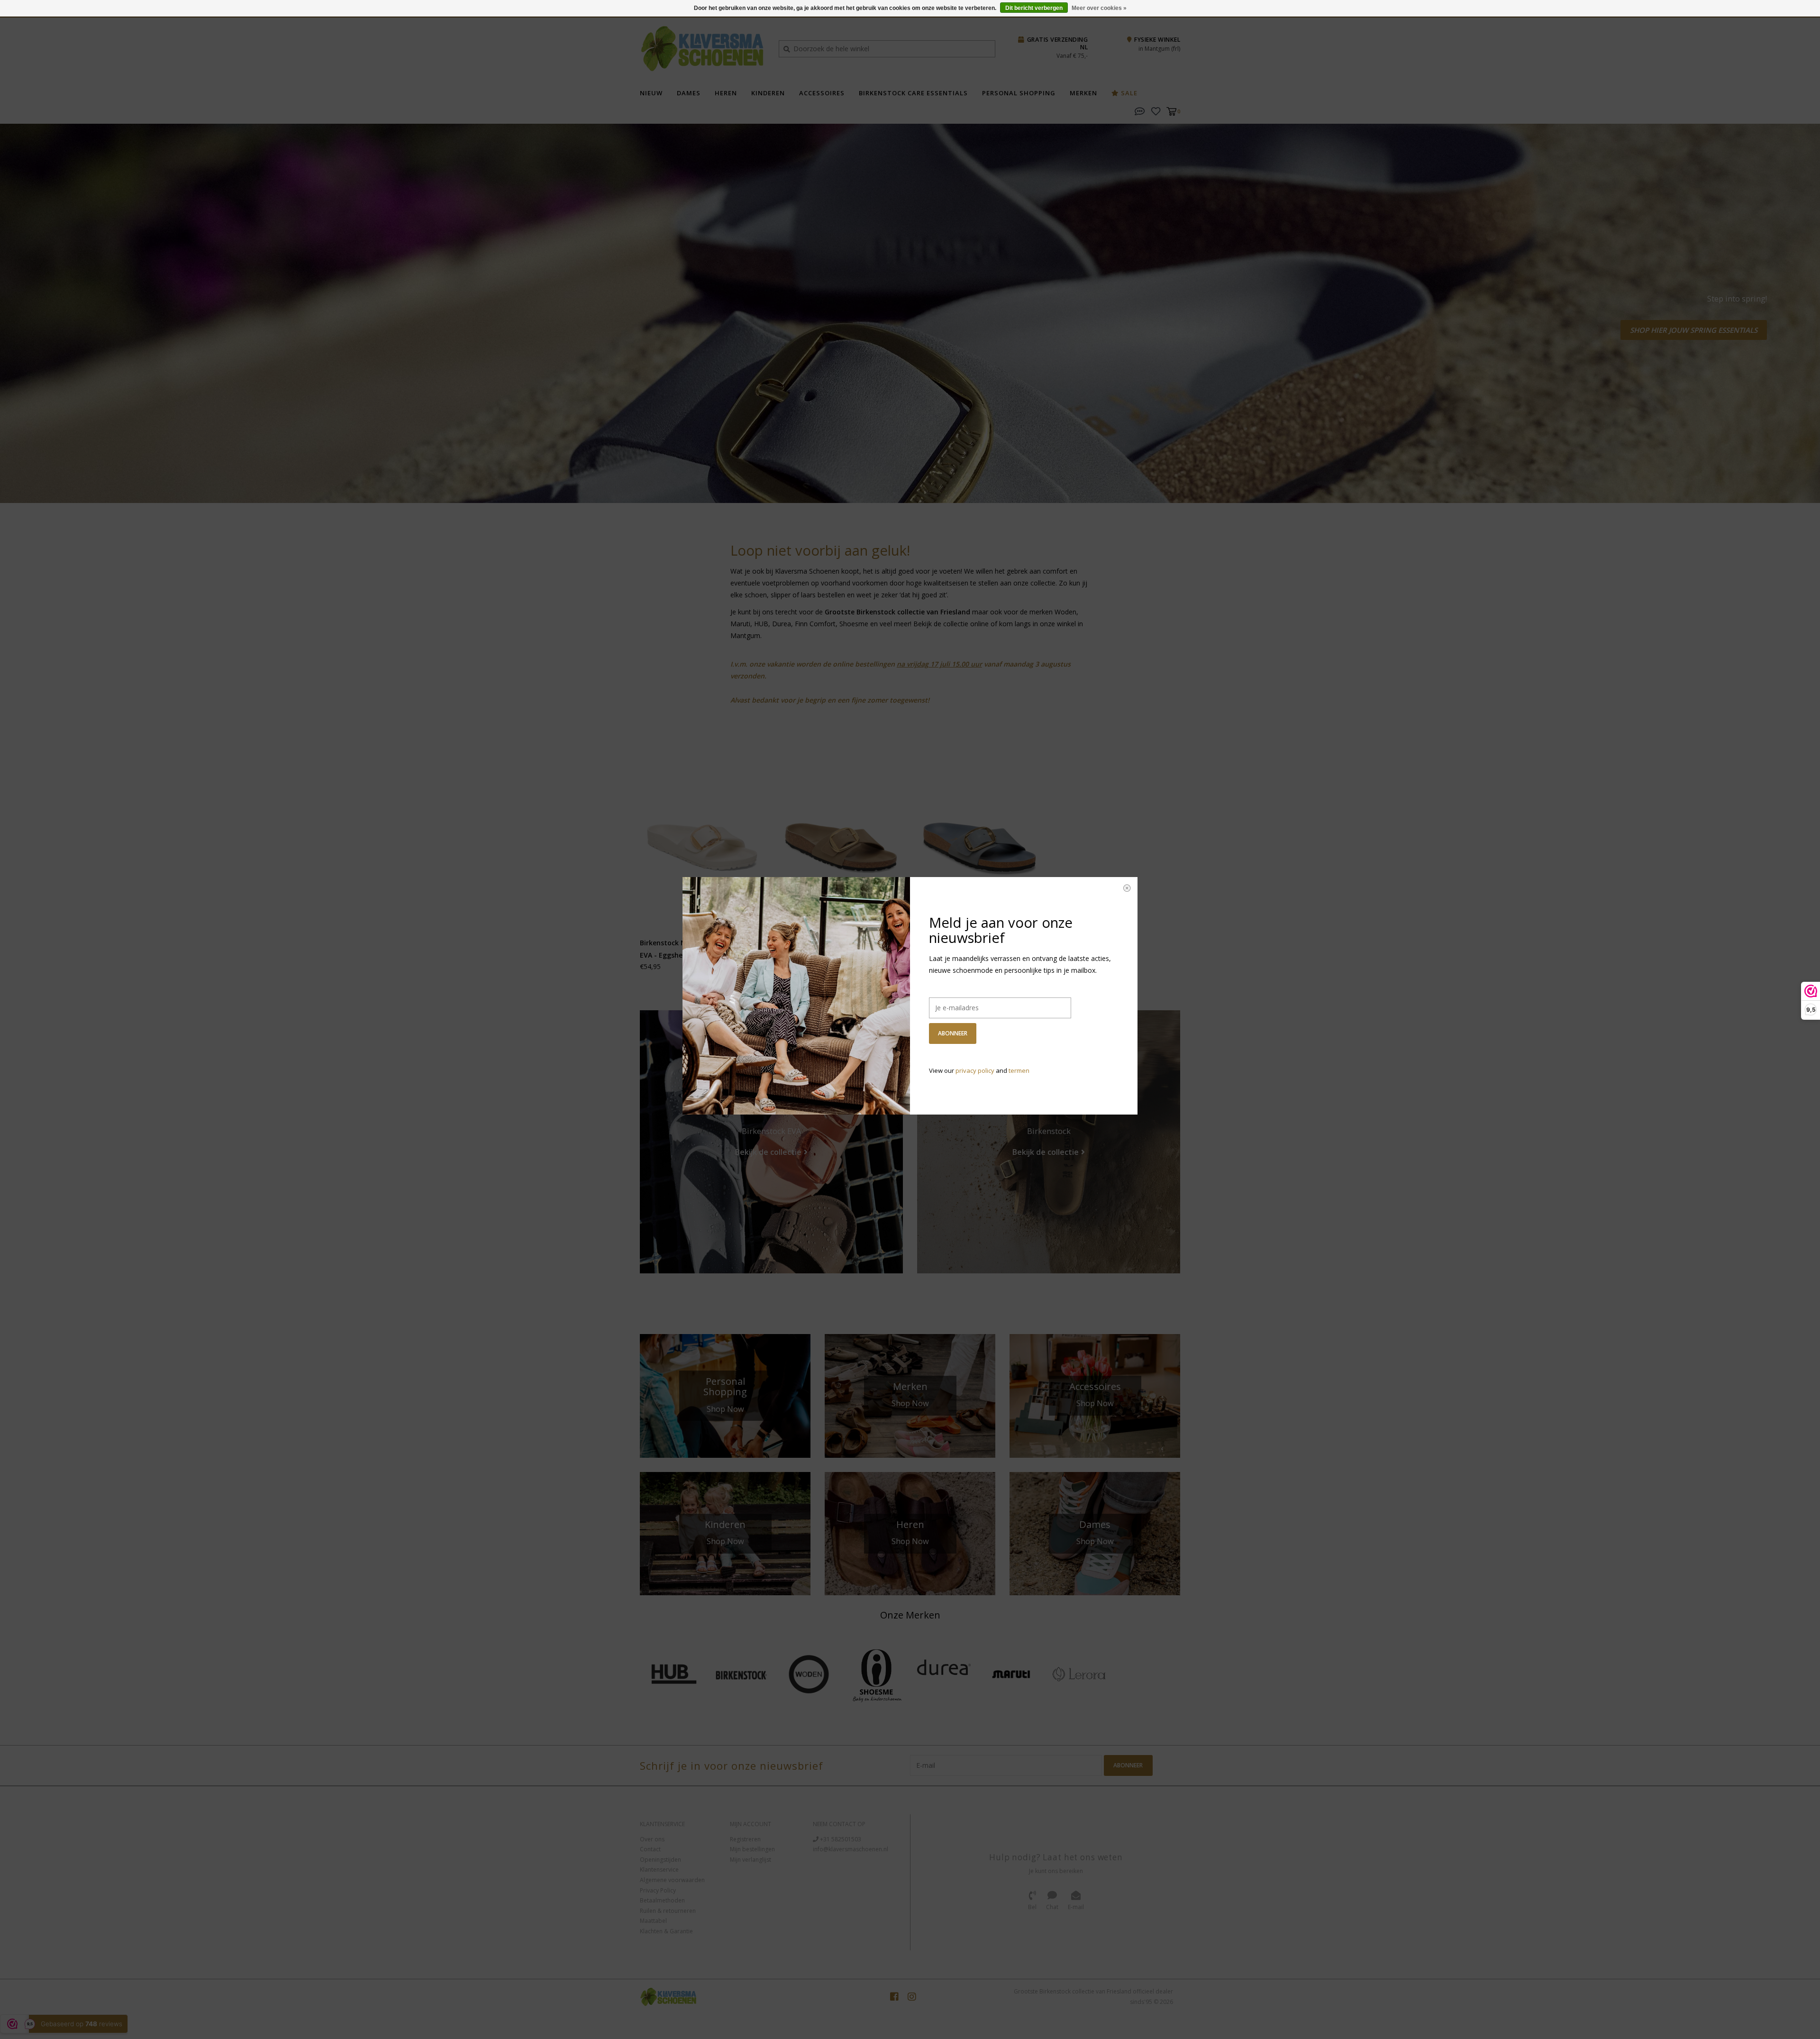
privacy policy (975, 1070)
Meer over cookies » (1099, 8)
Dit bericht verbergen (1034, 8)
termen (1019, 1070)
